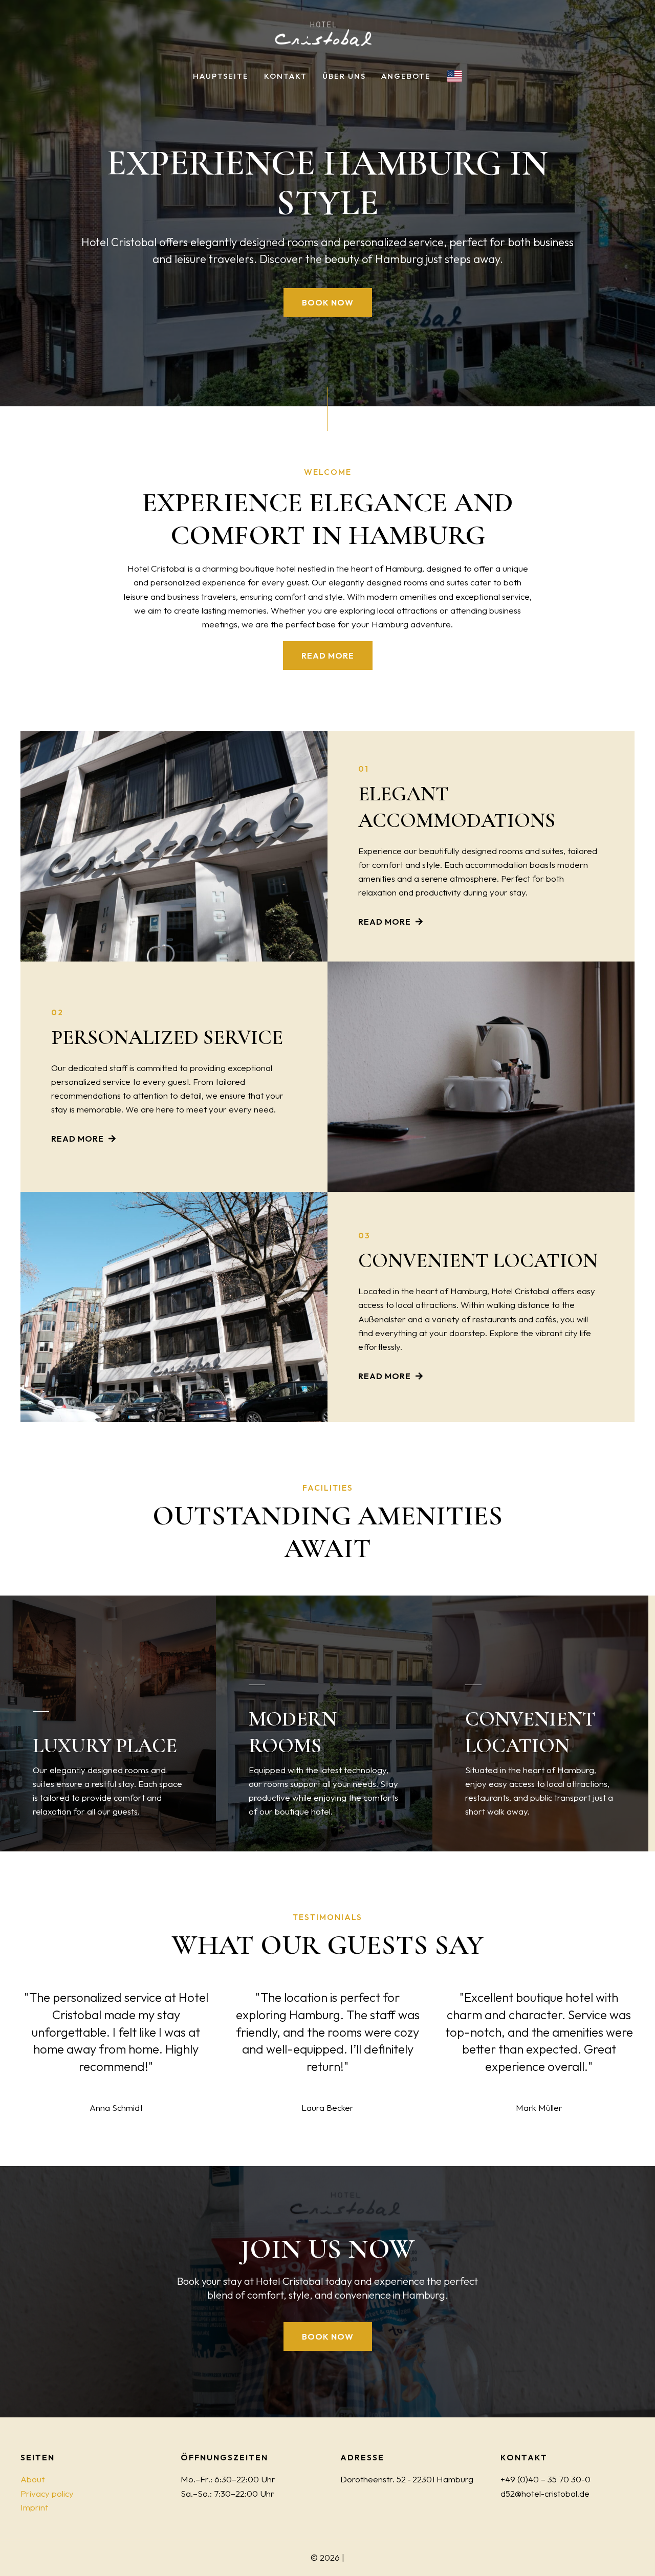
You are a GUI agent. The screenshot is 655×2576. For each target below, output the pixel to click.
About (32, 2479)
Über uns (344, 76)
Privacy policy (47, 2493)
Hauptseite (221, 76)
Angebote (406, 76)
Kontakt (286, 76)
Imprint (34, 2507)
